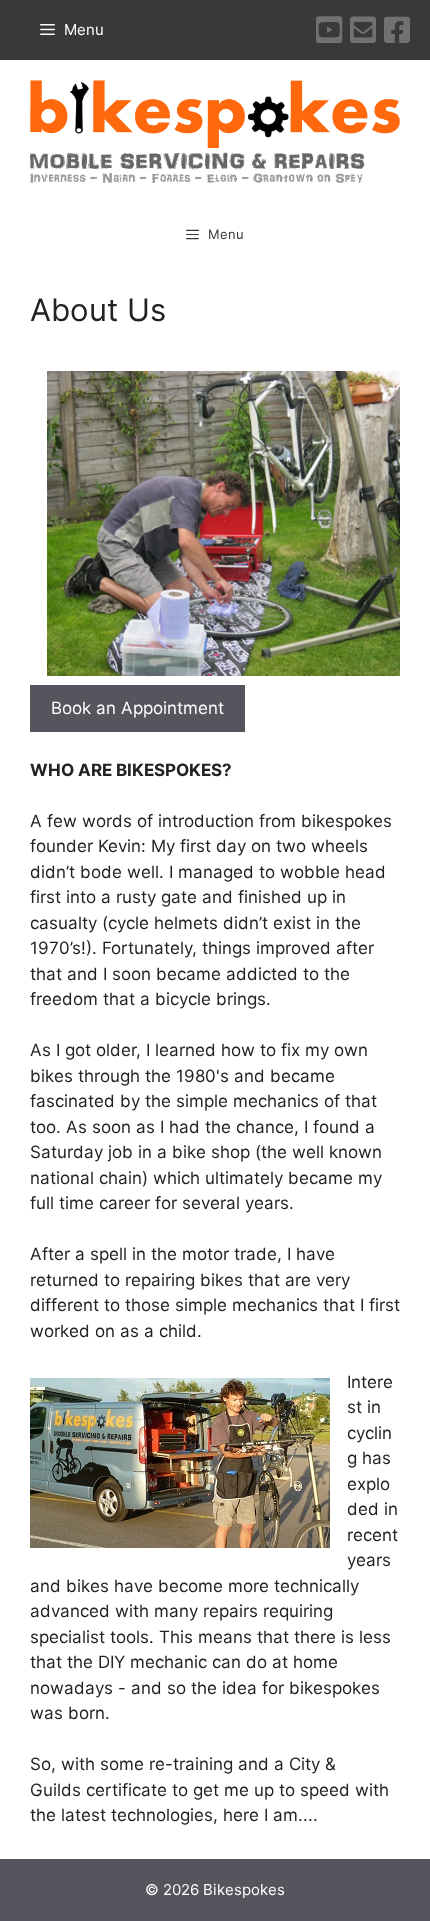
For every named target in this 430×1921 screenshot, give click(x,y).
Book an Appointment (137, 708)
